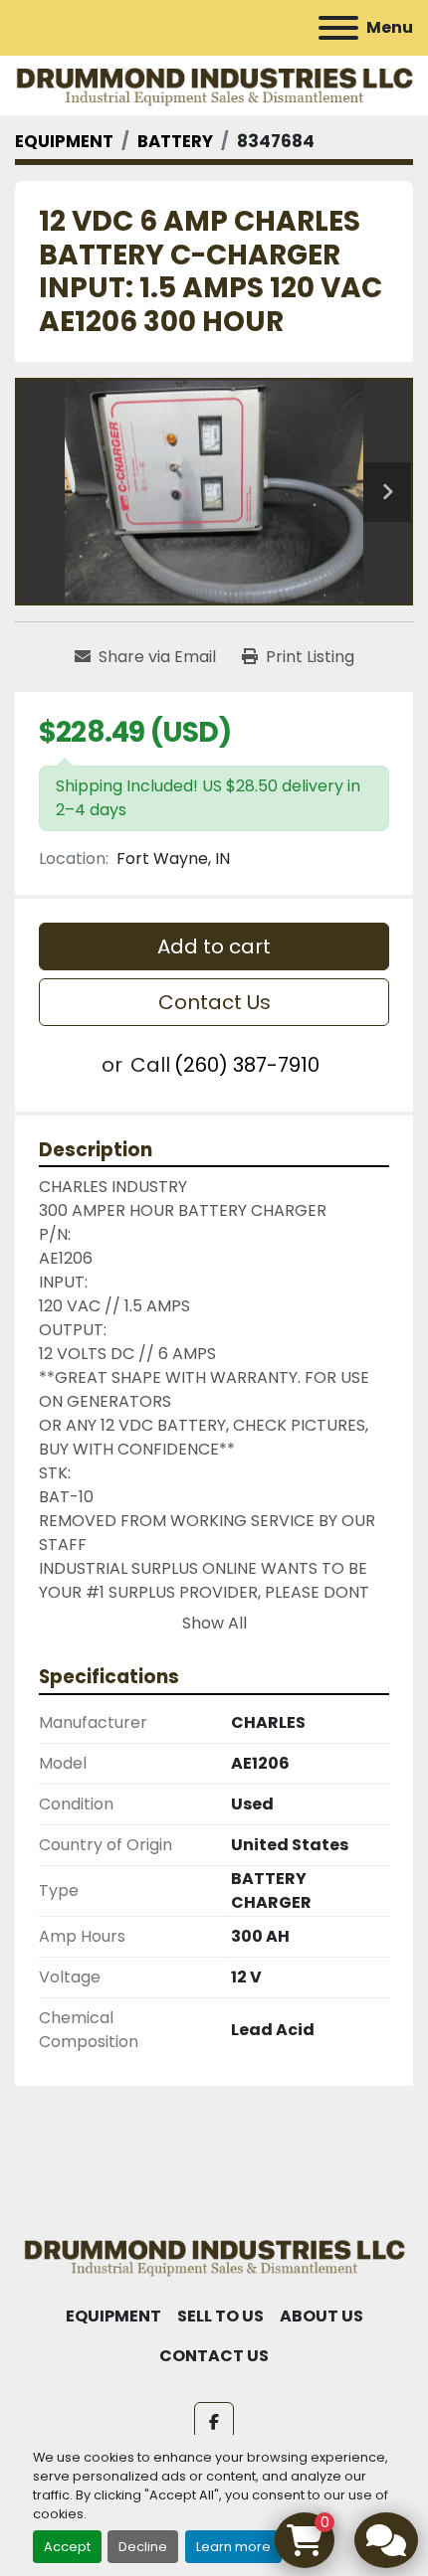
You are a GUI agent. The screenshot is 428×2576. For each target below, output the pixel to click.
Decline (143, 2547)
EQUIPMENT (113, 2316)
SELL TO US (220, 2316)
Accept (67, 2547)
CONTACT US (214, 2356)
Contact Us (214, 1002)
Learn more (233, 2547)
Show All (214, 1623)
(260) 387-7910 (247, 1065)
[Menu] (338, 28)
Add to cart (214, 946)
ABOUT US (321, 2316)
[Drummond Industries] (214, 2255)
